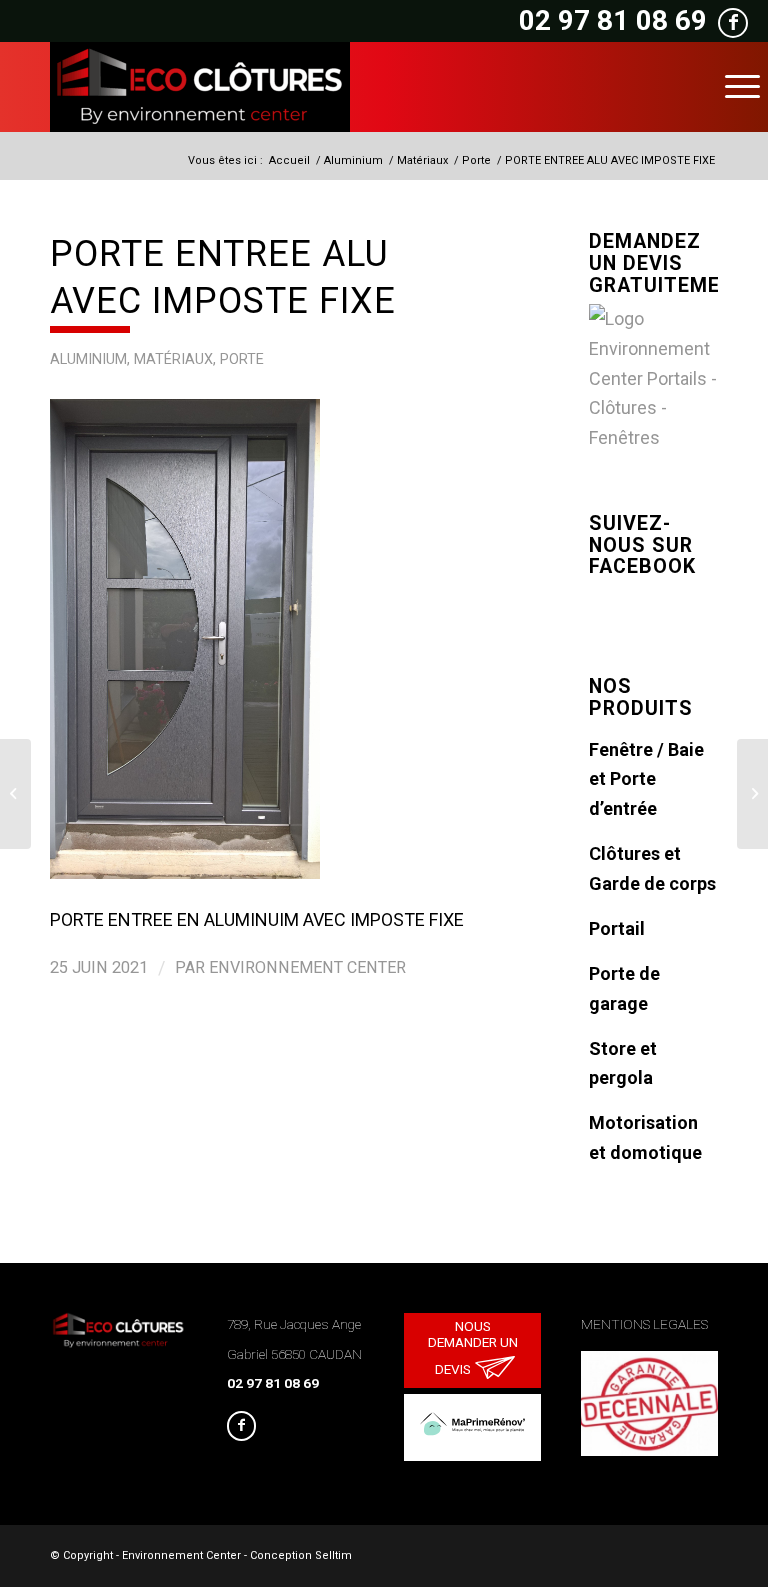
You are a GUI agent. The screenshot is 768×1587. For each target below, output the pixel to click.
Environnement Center (307, 967)
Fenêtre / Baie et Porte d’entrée (646, 779)
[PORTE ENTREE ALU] (752, 794)
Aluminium (88, 359)
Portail (617, 928)
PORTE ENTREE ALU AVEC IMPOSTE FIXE (223, 277)
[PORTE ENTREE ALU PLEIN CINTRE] (15, 794)
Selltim (333, 1555)
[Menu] (742, 87)
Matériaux (173, 359)
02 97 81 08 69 (613, 20)
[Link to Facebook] (241, 1426)
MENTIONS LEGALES (644, 1324)
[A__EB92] (269, 639)
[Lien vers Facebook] (733, 23)
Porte (242, 359)
